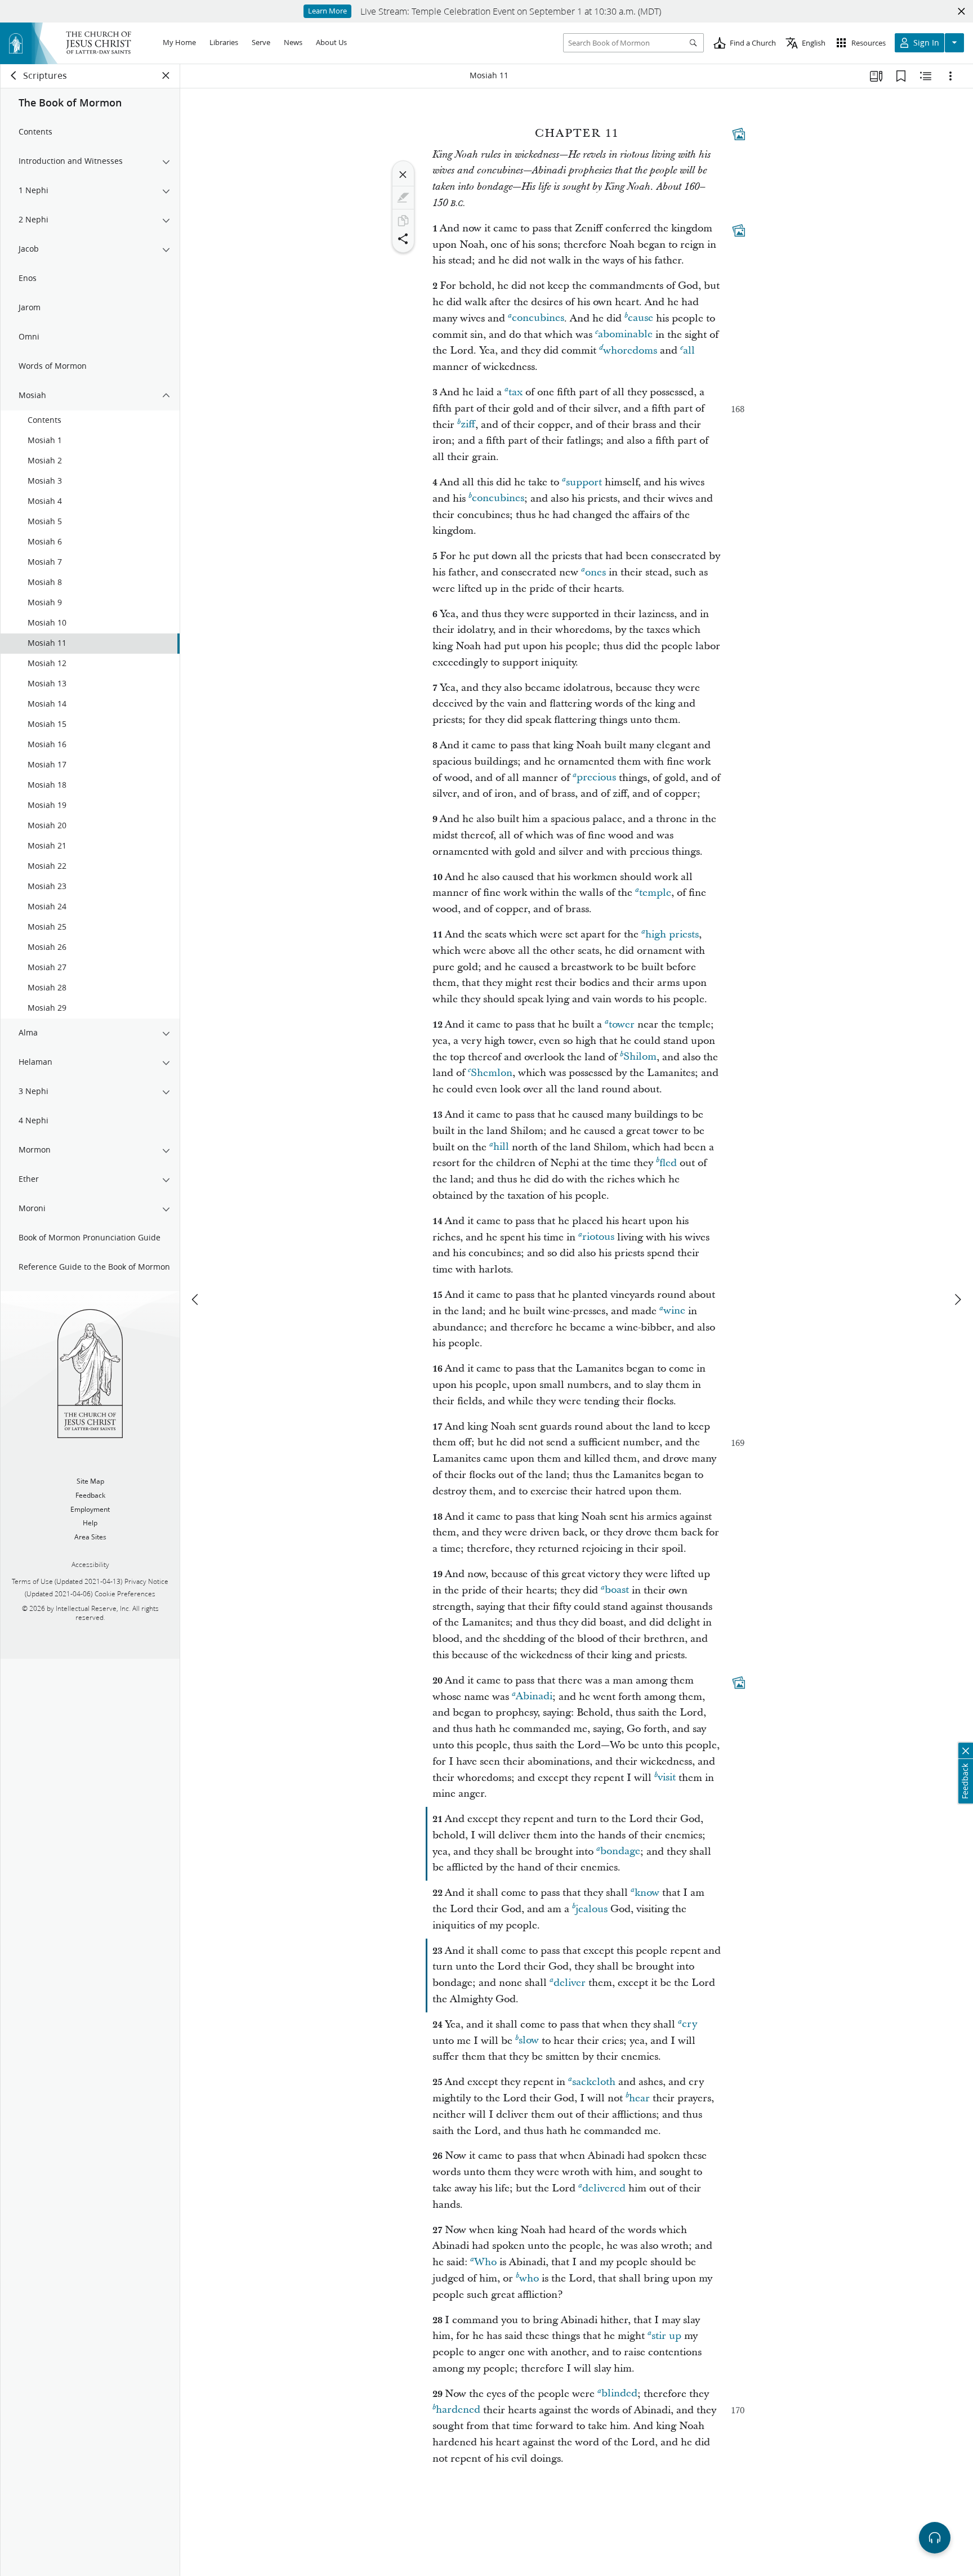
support (584, 482)
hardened (458, 2410)
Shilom (640, 1057)
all (689, 351)
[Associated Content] (739, 134)
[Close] (403, 175)
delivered (604, 2188)
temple (655, 893)
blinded (619, 2394)
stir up (666, 2336)
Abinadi (534, 1697)
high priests (672, 934)
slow (529, 2041)
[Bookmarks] (901, 76)
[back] (14, 75)
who (529, 2278)
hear (639, 2098)
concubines (538, 318)
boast (617, 1590)
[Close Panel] (166, 75)
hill (501, 1147)
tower (622, 1024)
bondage (620, 1852)
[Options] (950, 76)
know (647, 1893)
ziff (468, 425)
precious (596, 778)
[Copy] (403, 221)
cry (689, 2024)
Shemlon (492, 1073)
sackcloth (594, 2082)
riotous (598, 1237)
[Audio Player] (935, 2538)
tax (515, 392)
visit (667, 1778)
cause (641, 318)
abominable (625, 335)
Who (485, 2262)
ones (595, 572)
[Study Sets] (876, 76)
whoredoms (630, 351)
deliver (570, 1983)
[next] (957, 1300)
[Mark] (403, 198)
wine (674, 1311)
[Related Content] (926, 76)
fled (668, 1163)
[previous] (196, 1300)
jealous (592, 1909)
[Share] (403, 239)
